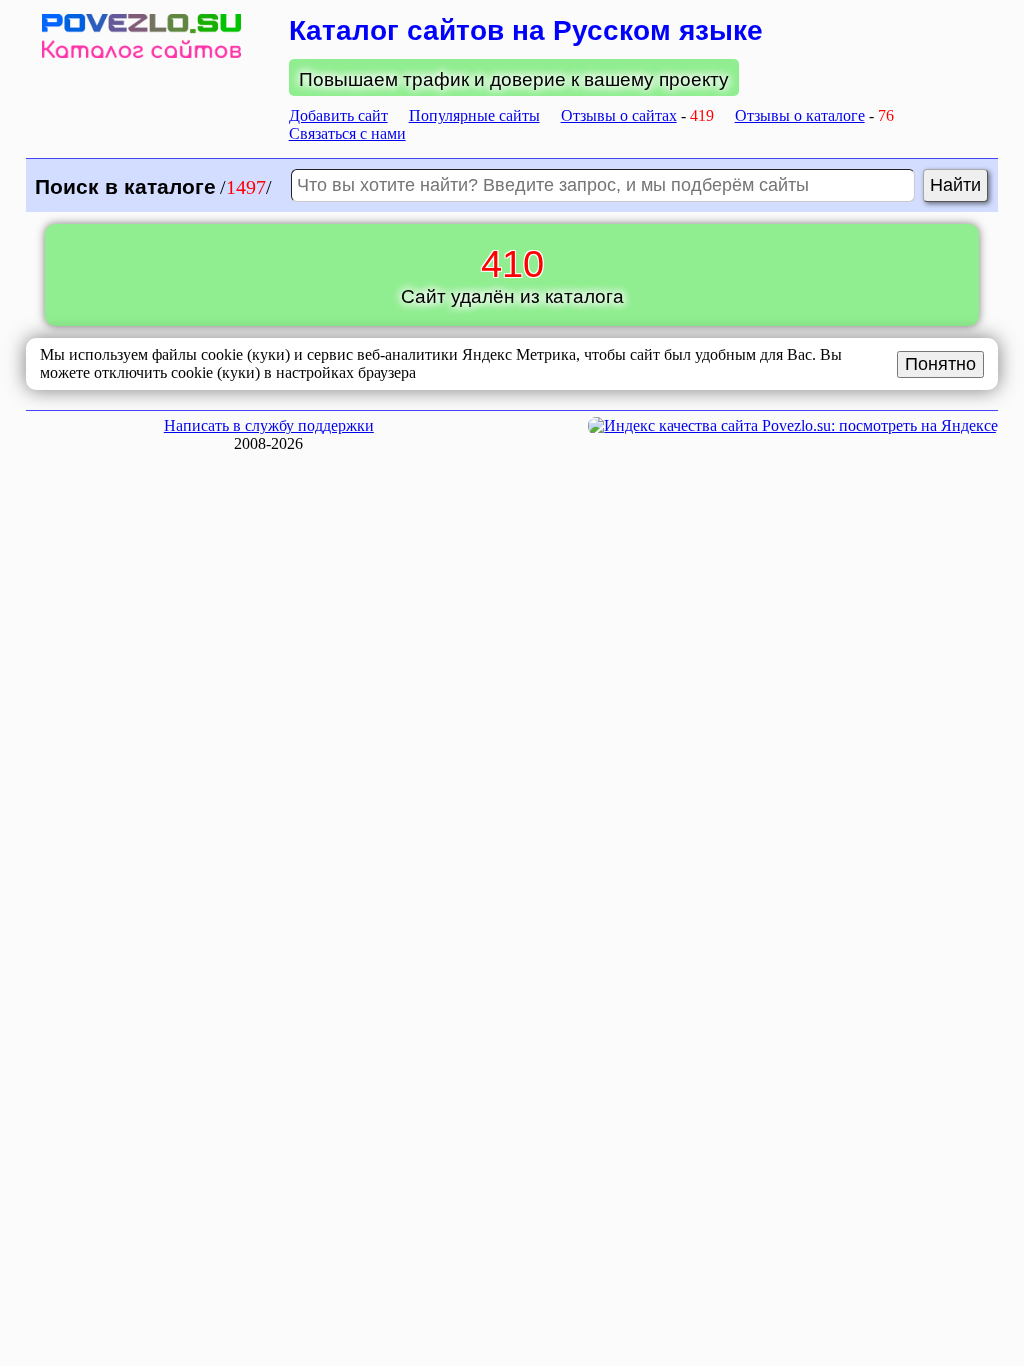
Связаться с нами (347, 133)
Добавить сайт (338, 115)
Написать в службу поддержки (269, 425)
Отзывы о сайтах (619, 115)
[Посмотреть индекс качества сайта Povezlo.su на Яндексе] (793, 425)
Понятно (940, 364)
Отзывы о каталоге (800, 115)
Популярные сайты (474, 115)
